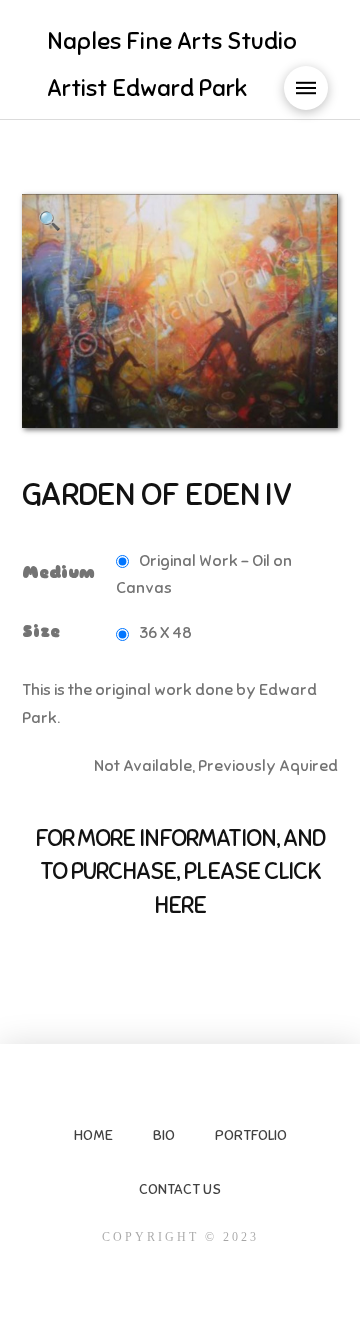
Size (41, 632)
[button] (306, 88)
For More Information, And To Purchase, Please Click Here (180, 871)
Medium (58, 573)
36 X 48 (165, 633)
